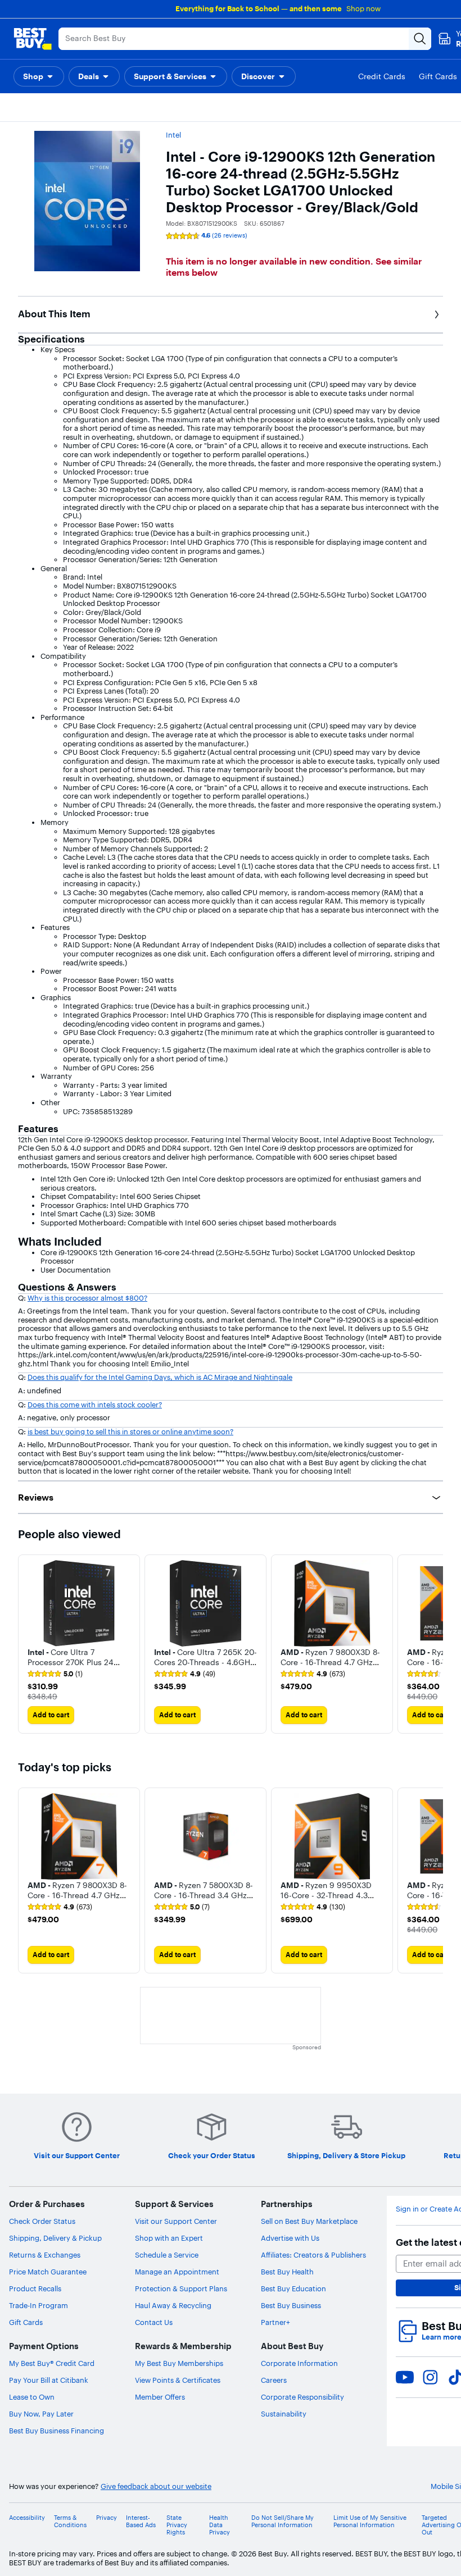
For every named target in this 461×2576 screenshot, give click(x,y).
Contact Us (154, 2322)
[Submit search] (420, 39)
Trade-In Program (39, 2305)
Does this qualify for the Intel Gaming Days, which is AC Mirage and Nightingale (160, 1377)
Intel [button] (173, 135)
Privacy (107, 2518)
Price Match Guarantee (48, 2272)
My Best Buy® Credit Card (52, 2363)
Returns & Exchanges (45, 2255)
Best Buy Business (291, 2305)
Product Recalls (35, 2288)
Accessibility (27, 2518)
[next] (434, 1644)
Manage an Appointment (177, 2272)
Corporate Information (299, 2363)
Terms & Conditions (70, 2522)
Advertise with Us (290, 2238)
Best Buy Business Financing (57, 2431)
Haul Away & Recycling (173, 2305)
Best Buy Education (293, 2288)
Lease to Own (32, 2397)
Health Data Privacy (220, 2525)
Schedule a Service (167, 2255)
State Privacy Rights (177, 2525)
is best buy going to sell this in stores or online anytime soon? (130, 1431)
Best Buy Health (287, 2272)
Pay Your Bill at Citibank (49, 2380)
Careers (274, 2380)
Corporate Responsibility (302, 2397)
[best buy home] (33, 39)
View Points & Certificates (178, 2380)
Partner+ (275, 2322)
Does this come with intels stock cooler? (95, 1405)
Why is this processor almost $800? (87, 1298)
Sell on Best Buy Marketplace (309, 2221)
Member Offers (160, 2397)
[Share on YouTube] (405, 2377)
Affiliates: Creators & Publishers (313, 2255)
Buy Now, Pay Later (41, 2414)
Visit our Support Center (176, 2221)
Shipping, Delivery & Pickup (55, 2238)
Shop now (363, 8)
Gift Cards (26, 2322)
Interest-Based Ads (141, 2522)
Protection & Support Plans (181, 2288)
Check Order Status (42, 2221)
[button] (39, 76)
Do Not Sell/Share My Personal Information (283, 2522)
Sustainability (284, 2414)
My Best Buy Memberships (179, 2363)
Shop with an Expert (169, 2238)
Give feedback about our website (156, 2486)
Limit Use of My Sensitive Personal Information (370, 2522)
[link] (55, 1674)
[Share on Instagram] (430, 2377)
